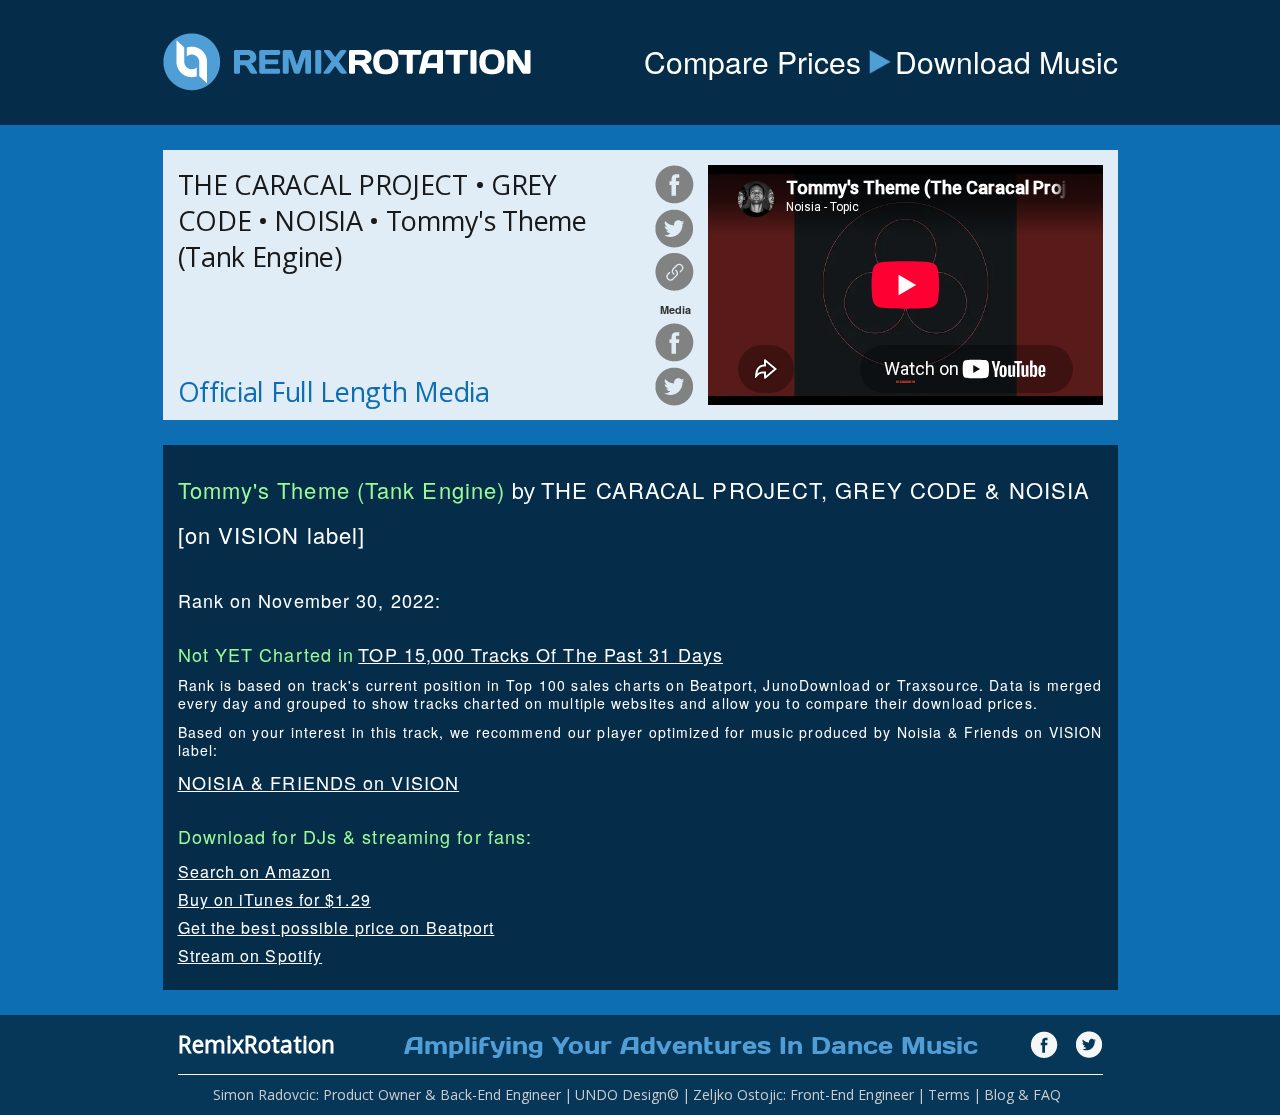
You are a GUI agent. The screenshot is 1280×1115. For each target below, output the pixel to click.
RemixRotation (256, 1044)
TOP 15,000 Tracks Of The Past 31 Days (540, 654)
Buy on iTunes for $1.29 (274, 899)
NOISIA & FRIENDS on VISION (319, 782)
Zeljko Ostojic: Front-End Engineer (803, 1094)
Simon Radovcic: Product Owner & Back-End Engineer (387, 1094)
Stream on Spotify (250, 955)
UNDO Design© (627, 1094)
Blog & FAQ (1022, 1094)
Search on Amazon (255, 871)
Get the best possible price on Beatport (336, 927)
